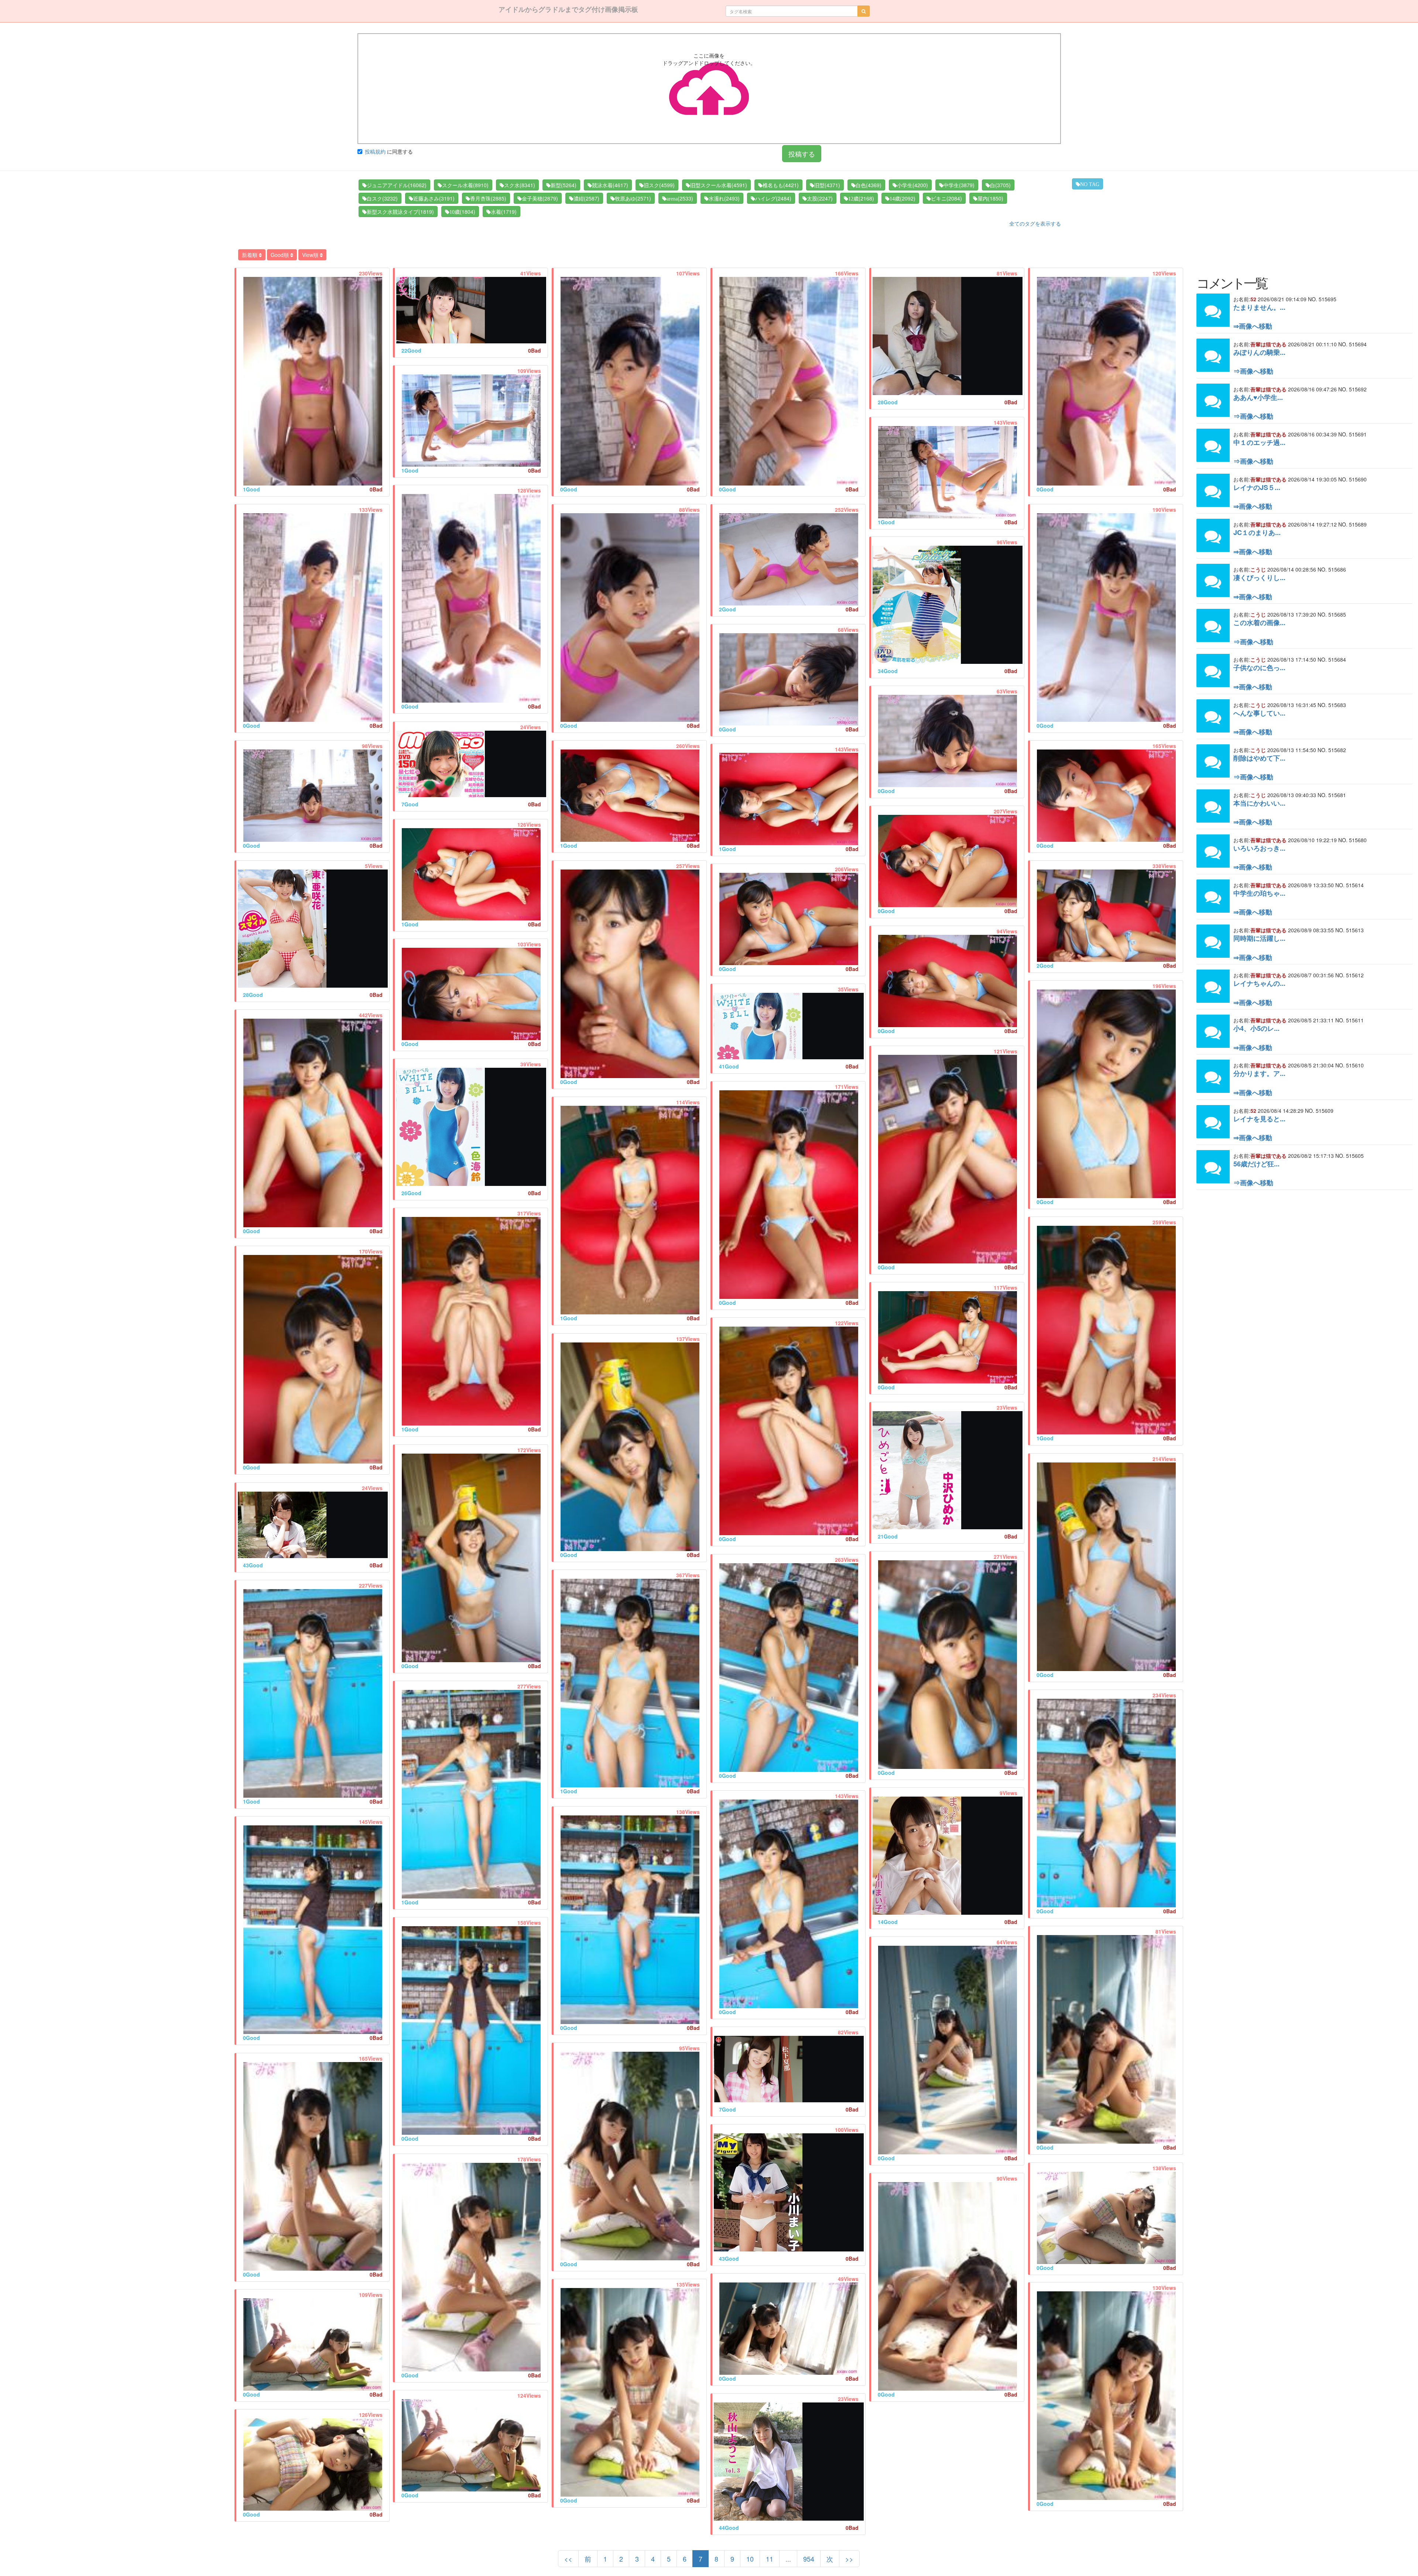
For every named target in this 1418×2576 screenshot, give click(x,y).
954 (809, 2559)
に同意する (389, 151)
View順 (311, 255)
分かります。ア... (1259, 1073)
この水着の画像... (1259, 622)
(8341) (520, 185)
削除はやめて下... (1259, 758)
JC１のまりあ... (1257, 532)
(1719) (504, 212)
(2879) (540, 198)
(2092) (902, 198)
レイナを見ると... (1259, 1119)
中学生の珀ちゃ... (1259, 893)
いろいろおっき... (1259, 848)
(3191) (434, 198)
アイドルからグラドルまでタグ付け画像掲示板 (568, 9)
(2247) (820, 198)
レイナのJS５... (1257, 487)
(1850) (990, 198)
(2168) (861, 198)
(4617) (610, 185)
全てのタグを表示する (1035, 223)
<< (568, 2559)
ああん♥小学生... (1258, 397)
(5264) (564, 185)
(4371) (827, 185)
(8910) (465, 185)
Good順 (280, 255)
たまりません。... (1259, 307)
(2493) (724, 198)
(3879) (959, 185)
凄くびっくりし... (1259, 577)
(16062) (397, 185)
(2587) (586, 198)
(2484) (773, 198)
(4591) (719, 185)
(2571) (633, 198)
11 (770, 2559)
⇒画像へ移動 (1253, 326)
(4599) (659, 185)
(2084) (946, 198)
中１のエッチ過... (1259, 442)
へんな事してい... (1259, 713)
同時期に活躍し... (1259, 938)
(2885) (488, 198)
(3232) (382, 198)
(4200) (912, 185)
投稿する (802, 154)
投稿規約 (375, 151)
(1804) (462, 212)
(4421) (781, 185)
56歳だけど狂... (1256, 1164)
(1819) (400, 212)
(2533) (680, 198)
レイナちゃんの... (1259, 983)
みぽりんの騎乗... (1259, 352)
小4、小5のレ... (1256, 1028)
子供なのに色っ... (1259, 668)
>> (849, 2559)
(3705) (1000, 185)
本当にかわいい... (1259, 803)
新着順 (250, 255)
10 (750, 2559)
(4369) (869, 185)
